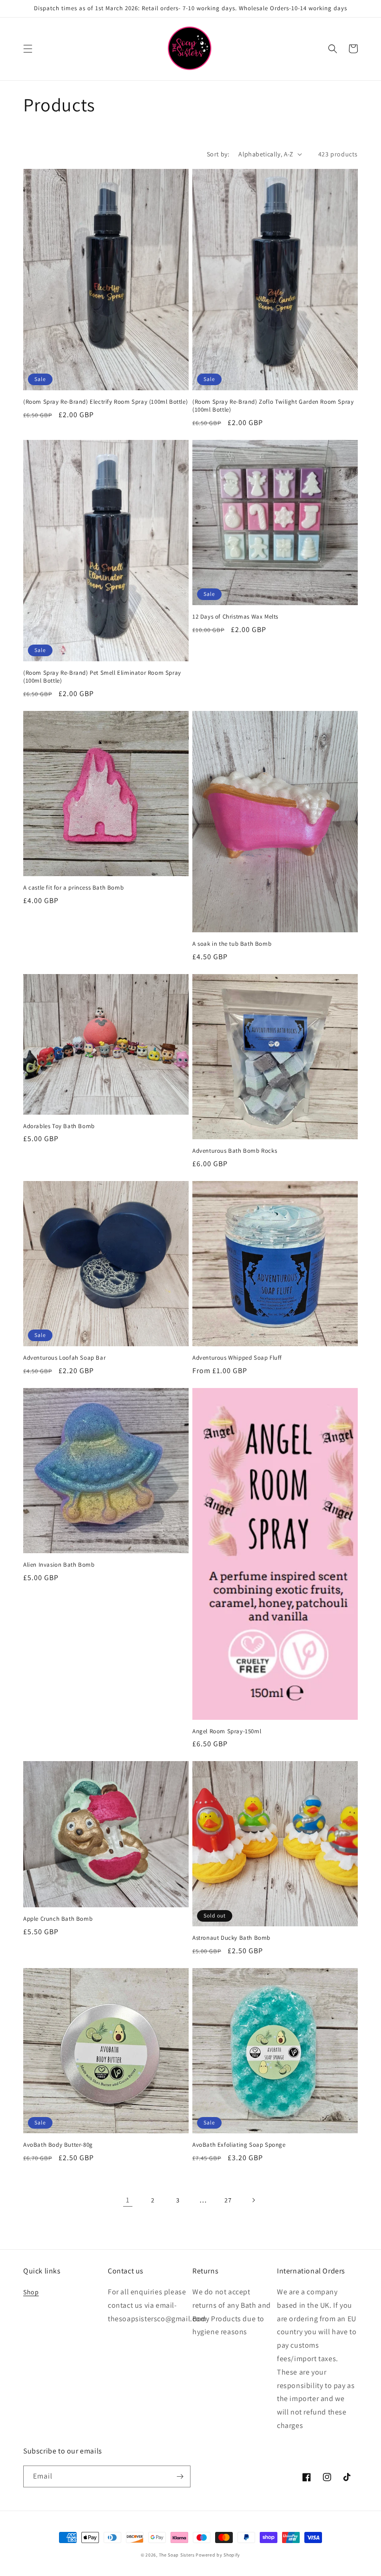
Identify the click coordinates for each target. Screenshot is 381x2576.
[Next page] (253, 2200)
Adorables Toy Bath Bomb (59, 1126)
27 (228, 2200)
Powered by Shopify (218, 2555)
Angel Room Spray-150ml (227, 1731)
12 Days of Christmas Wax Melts (235, 617)
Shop (31, 2292)
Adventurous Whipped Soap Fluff (237, 1358)
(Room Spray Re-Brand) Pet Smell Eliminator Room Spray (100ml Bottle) (102, 677)
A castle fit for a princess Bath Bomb (73, 888)
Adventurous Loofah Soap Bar (64, 1358)
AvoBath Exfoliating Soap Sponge (239, 2145)
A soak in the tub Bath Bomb (232, 944)
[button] (28, 49)
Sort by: (218, 154)
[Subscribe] (180, 2476)
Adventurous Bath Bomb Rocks (235, 1151)
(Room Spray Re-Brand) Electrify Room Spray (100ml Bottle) (105, 402)
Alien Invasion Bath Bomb (59, 1565)
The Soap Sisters (177, 2555)
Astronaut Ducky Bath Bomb (231, 1938)
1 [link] (128, 2200)
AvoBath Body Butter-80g (58, 2145)
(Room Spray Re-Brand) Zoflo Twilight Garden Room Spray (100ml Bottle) (273, 406)
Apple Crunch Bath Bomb (58, 1919)
